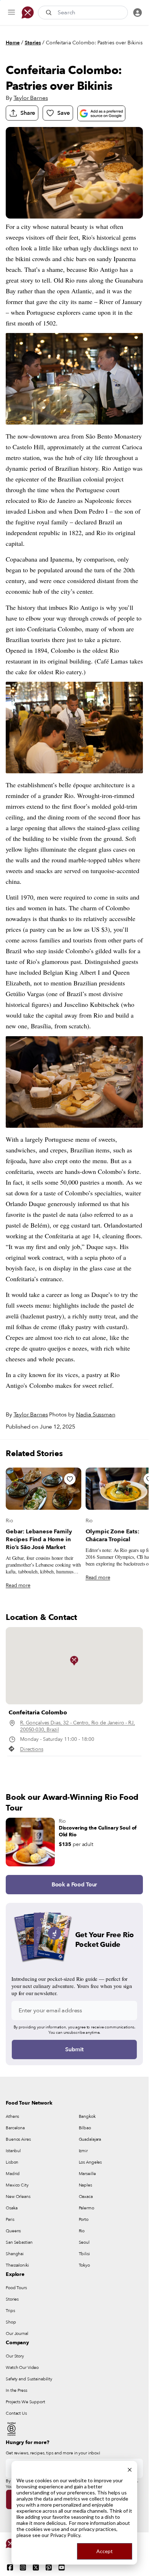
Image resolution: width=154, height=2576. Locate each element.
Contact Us (16, 2413)
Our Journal (17, 2333)
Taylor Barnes (31, 98)
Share (28, 113)
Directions (32, 1749)
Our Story (15, 2356)
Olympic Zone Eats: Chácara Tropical (112, 1536)
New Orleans (18, 2197)
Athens (12, 2116)
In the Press (16, 2390)
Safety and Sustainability (29, 2379)
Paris (10, 2219)
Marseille (87, 2174)
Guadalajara (90, 2139)
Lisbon (12, 2162)
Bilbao (85, 2128)
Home (13, 43)
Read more (18, 1585)
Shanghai (15, 2254)
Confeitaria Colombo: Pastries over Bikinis (94, 43)
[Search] (49, 13)
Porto (84, 2219)
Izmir (83, 2151)
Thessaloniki (17, 2265)
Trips (10, 2311)
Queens (13, 2231)
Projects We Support (25, 2402)
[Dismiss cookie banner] (130, 2469)
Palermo (86, 2208)
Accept (105, 2551)
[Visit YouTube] (62, 2567)
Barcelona (15, 2128)
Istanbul (13, 2151)
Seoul (84, 2242)
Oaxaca (86, 2197)
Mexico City (17, 2185)
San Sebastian (19, 2242)
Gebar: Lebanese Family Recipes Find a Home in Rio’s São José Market (39, 1539)
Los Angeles (90, 2162)
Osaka (11, 2208)
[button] (74, 1661)
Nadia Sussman (96, 1415)
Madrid (13, 2174)
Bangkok (87, 2116)
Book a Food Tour (74, 1885)
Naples (85, 2185)
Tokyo (84, 2265)
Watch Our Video (22, 2367)
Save (63, 113)
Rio (9, 1521)
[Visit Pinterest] (49, 2567)
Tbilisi (84, 2254)
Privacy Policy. (66, 2535)
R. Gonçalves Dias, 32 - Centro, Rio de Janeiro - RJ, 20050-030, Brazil (78, 1726)
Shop (11, 2322)
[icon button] (11, 13)
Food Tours (16, 2288)
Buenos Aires (18, 2139)
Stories (33, 43)
